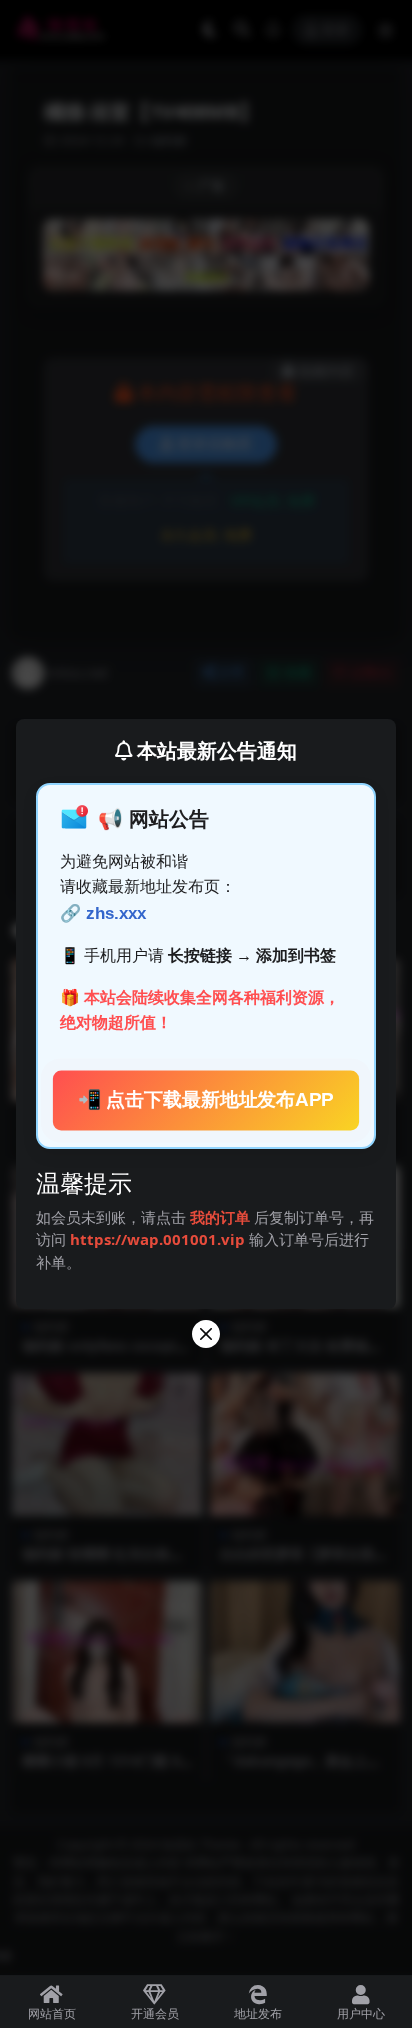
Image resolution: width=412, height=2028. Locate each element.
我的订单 (220, 1217)
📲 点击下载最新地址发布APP (206, 1100)
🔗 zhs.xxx (103, 913)
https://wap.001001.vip (159, 1239)
